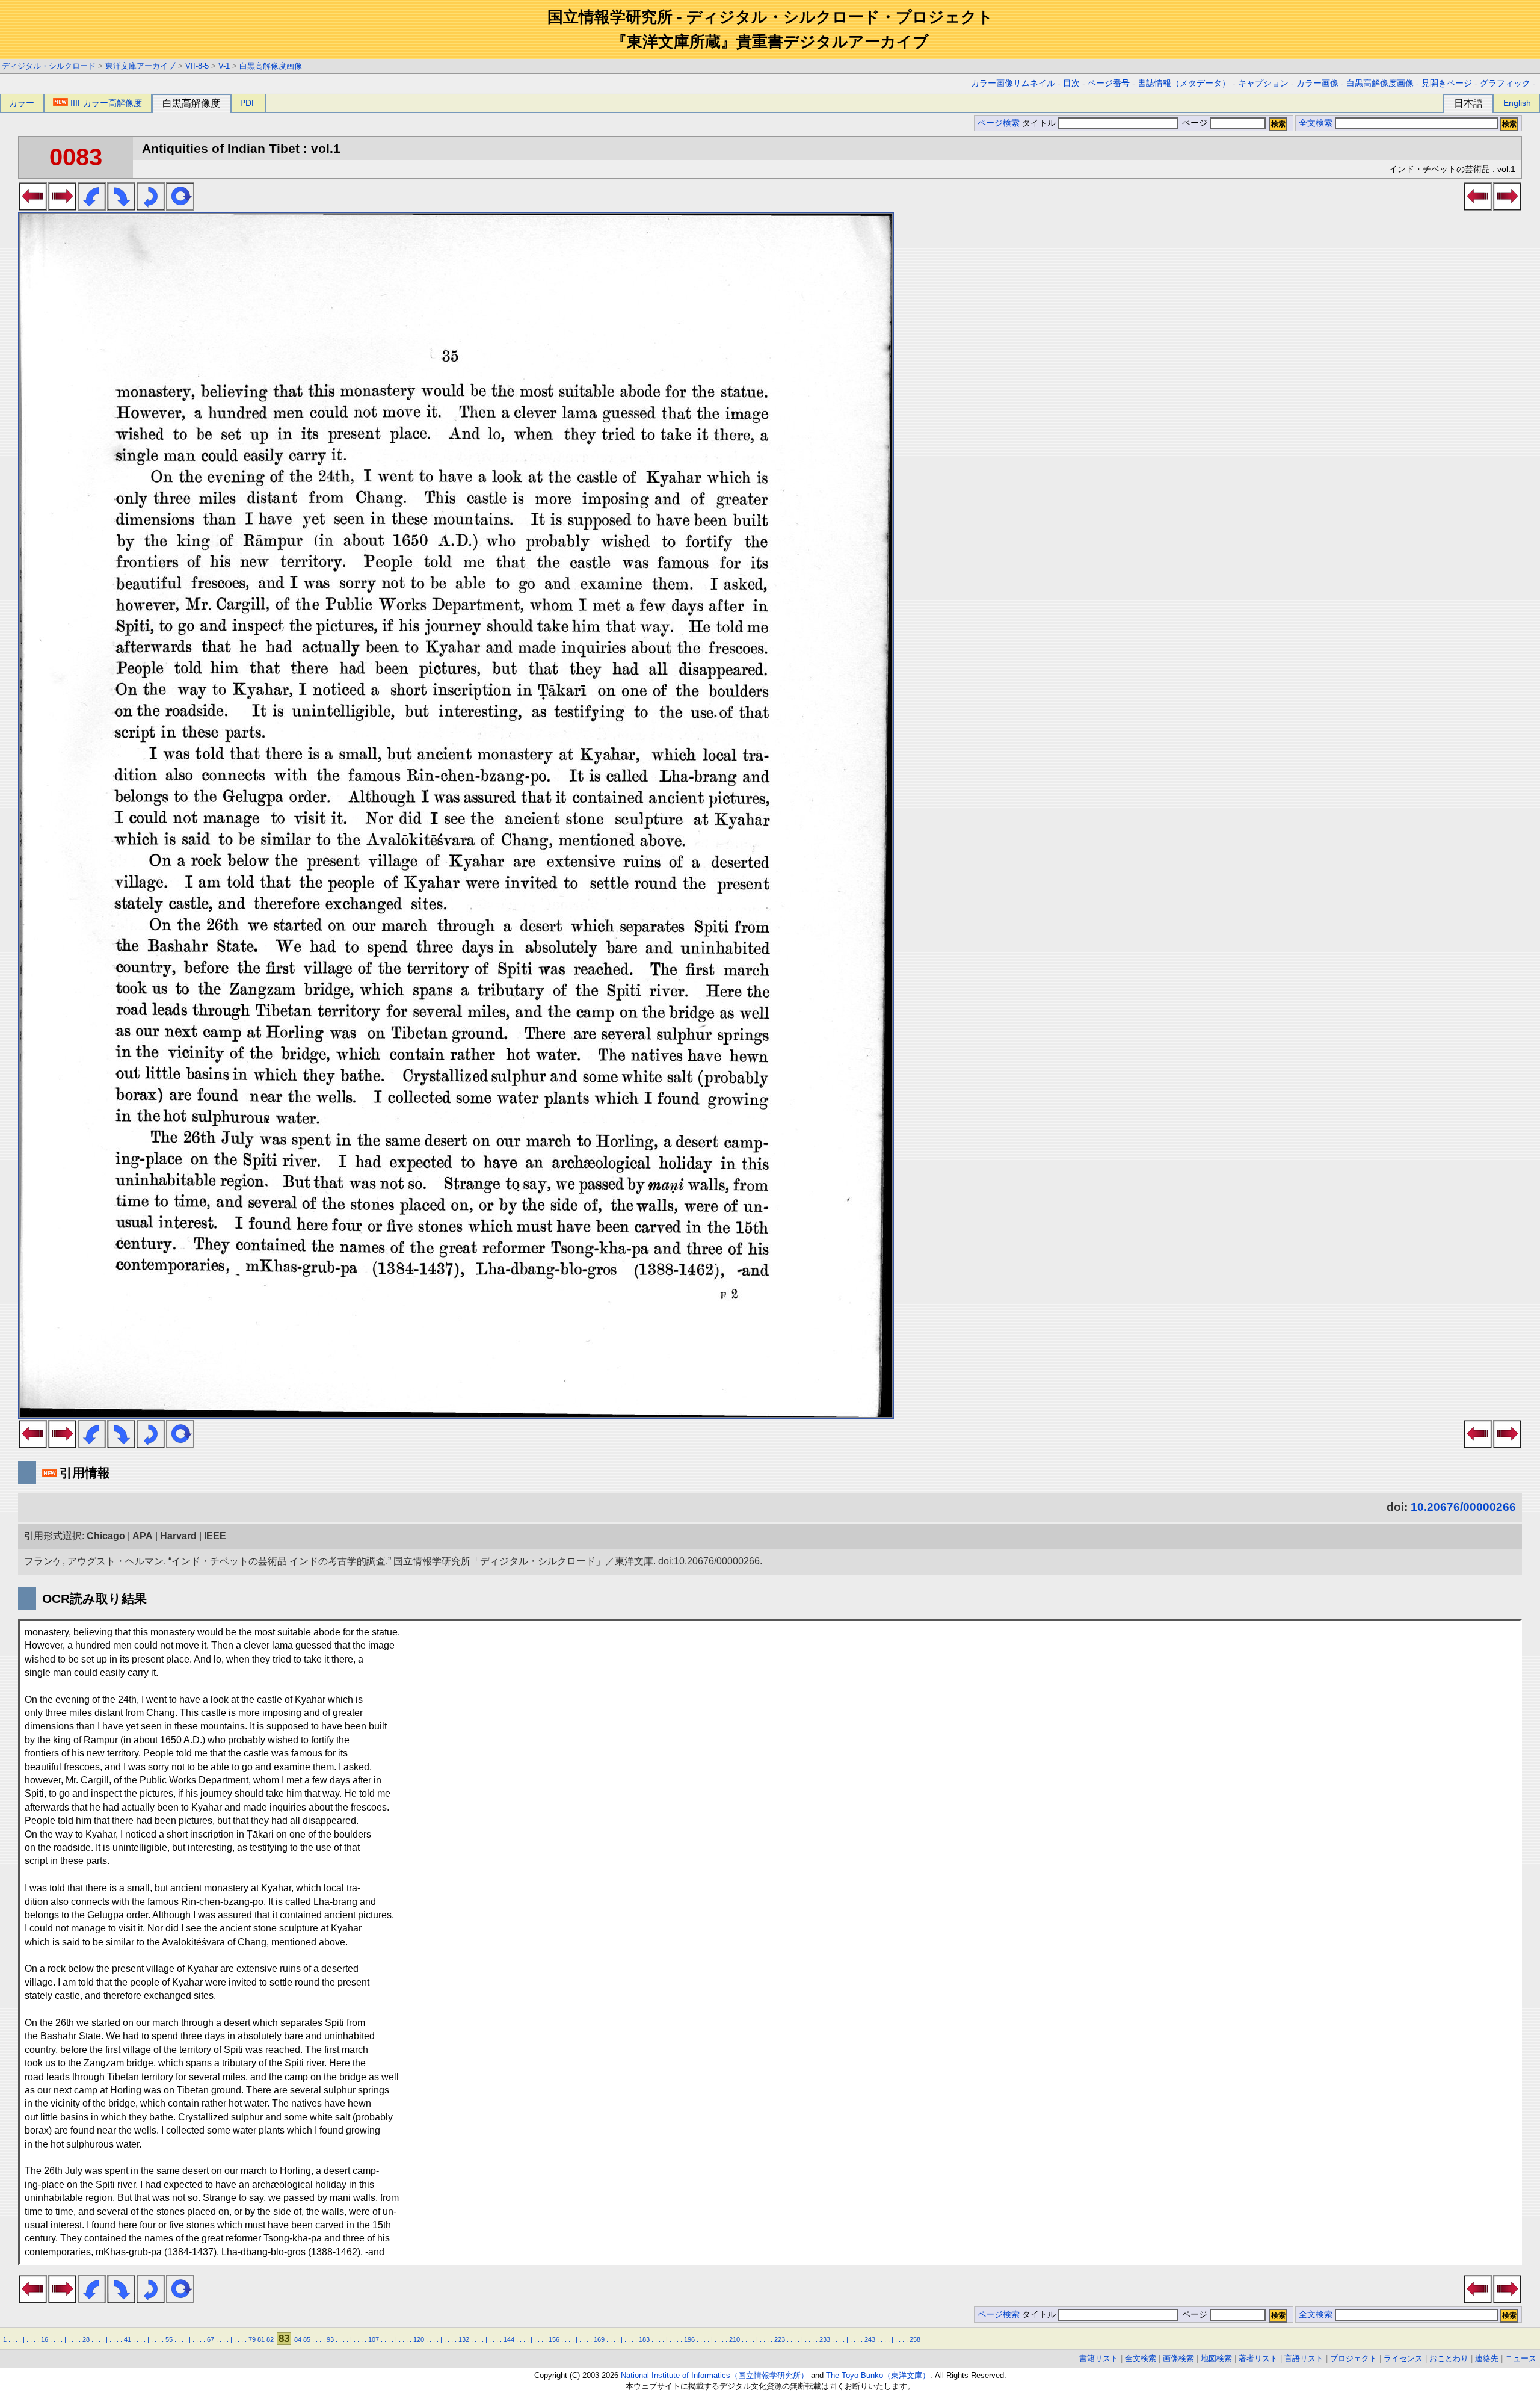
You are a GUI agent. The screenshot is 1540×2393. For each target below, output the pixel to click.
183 (644, 2339)
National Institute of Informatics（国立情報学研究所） (715, 2375)
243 (870, 2339)
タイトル (1040, 123)
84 (298, 2339)
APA (143, 1536)
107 (374, 2339)
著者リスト (1258, 2358)
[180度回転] (151, 207)
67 (211, 2339)
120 (419, 2339)
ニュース (1521, 2358)
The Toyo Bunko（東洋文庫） (878, 2375)
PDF (248, 103)
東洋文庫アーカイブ (140, 66)
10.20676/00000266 (1463, 1507)
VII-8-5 (197, 66)
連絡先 (1487, 2358)
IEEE (215, 1536)
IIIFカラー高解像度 (106, 103)
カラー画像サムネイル (1013, 83)
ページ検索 (999, 123)
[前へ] (33, 207)
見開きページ (1447, 83)
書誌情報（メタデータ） (1184, 83)
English (1517, 103)
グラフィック (1505, 83)
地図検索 (1216, 2358)
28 (86, 2339)
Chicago (106, 1536)
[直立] (180, 207)
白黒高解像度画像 (271, 66)
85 (307, 2339)
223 (780, 2339)
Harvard (178, 1536)
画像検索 (1178, 2358)
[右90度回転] (121, 207)
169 (599, 2339)
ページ (1195, 123)
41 (128, 2339)
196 (689, 2339)
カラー (22, 103)
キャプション (1263, 83)
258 (915, 2339)
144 (509, 2339)
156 (554, 2339)
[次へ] (62, 207)
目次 (1071, 83)
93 (330, 2339)
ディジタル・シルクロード (49, 66)
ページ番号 (1109, 83)
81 (261, 2339)
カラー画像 (1317, 83)
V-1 (224, 66)
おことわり (1449, 2358)
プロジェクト (1354, 2358)
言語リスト (1304, 2358)
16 (45, 2339)
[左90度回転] (92, 207)
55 (169, 2339)
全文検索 (1316, 123)
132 (464, 2339)
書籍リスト (1099, 2358)
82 (270, 2339)
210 (735, 2339)
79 (252, 2339)
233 (825, 2339)
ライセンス (1403, 2358)
